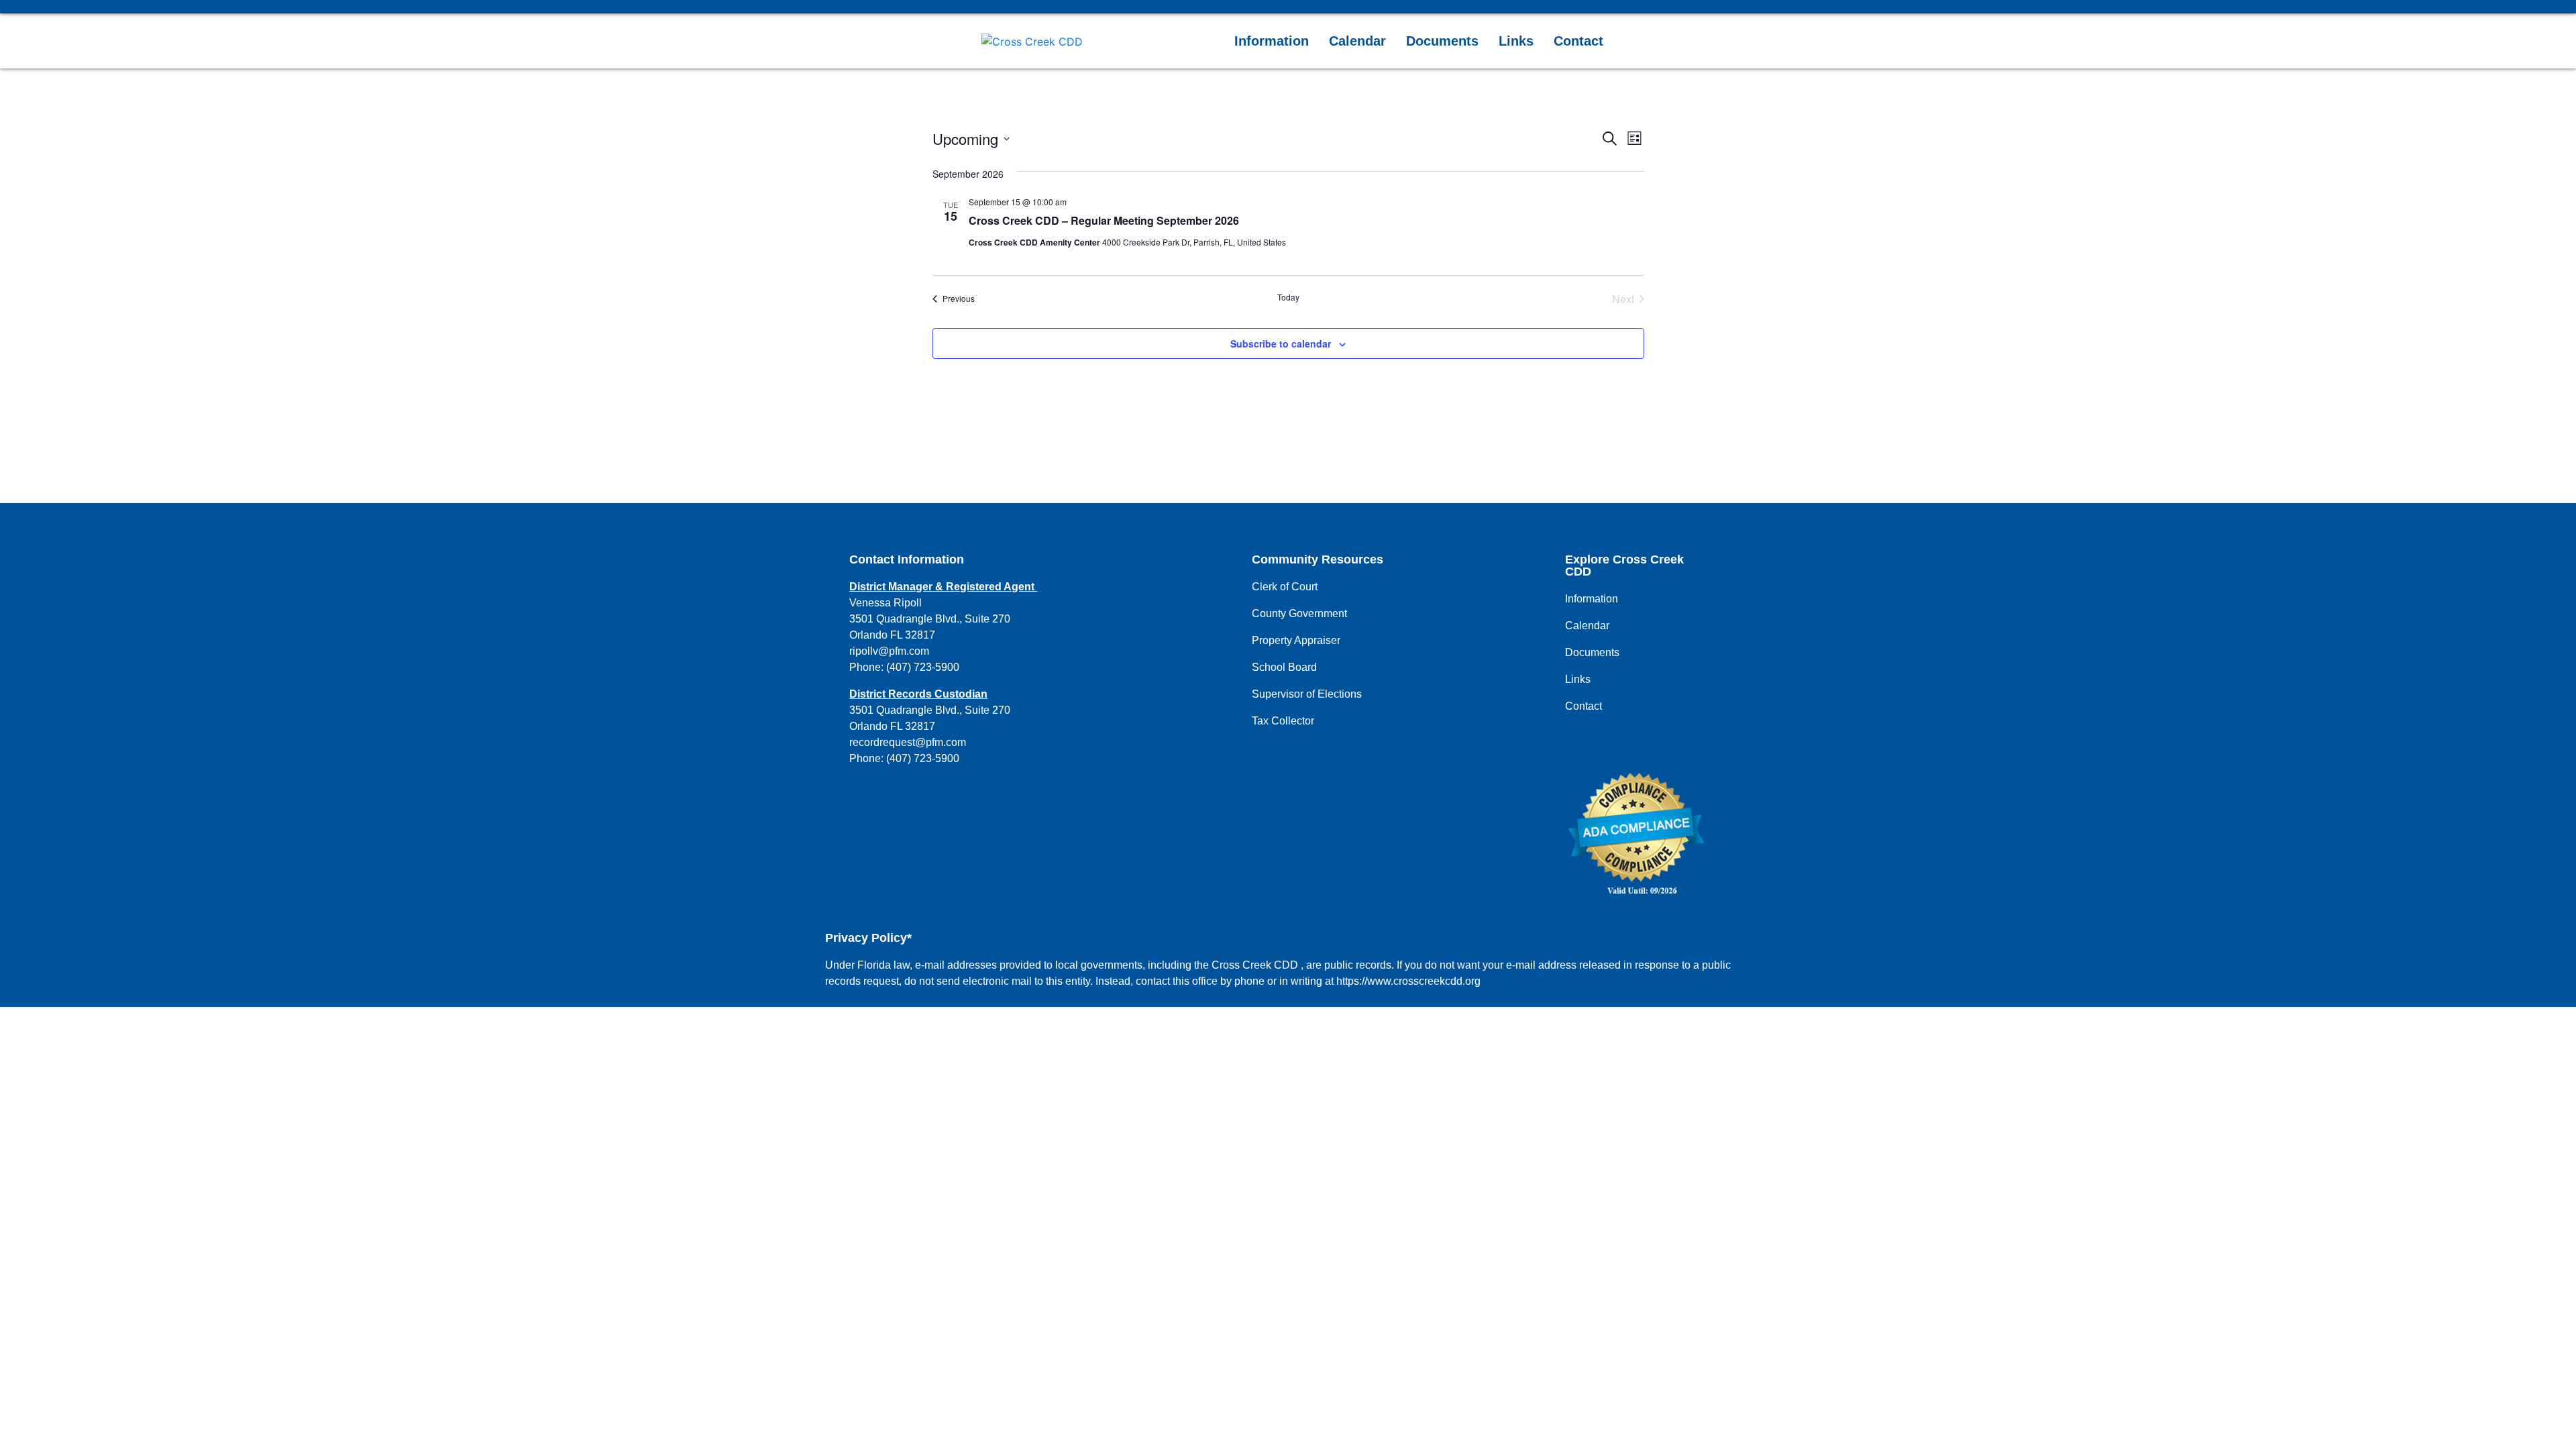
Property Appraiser (1296, 640)
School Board (1284, 667)
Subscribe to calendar (1281, 343)
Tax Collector (1283, 721)
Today (1288, 297)
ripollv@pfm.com (889, 651)
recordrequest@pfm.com (908, 742)
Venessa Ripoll (885, 603)
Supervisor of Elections (1307, 694)
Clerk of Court (1285, 587)
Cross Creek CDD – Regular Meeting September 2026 (1104, 220)
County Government (1299, 613)
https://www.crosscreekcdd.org (1408, 981)
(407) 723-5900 (923, 667)
